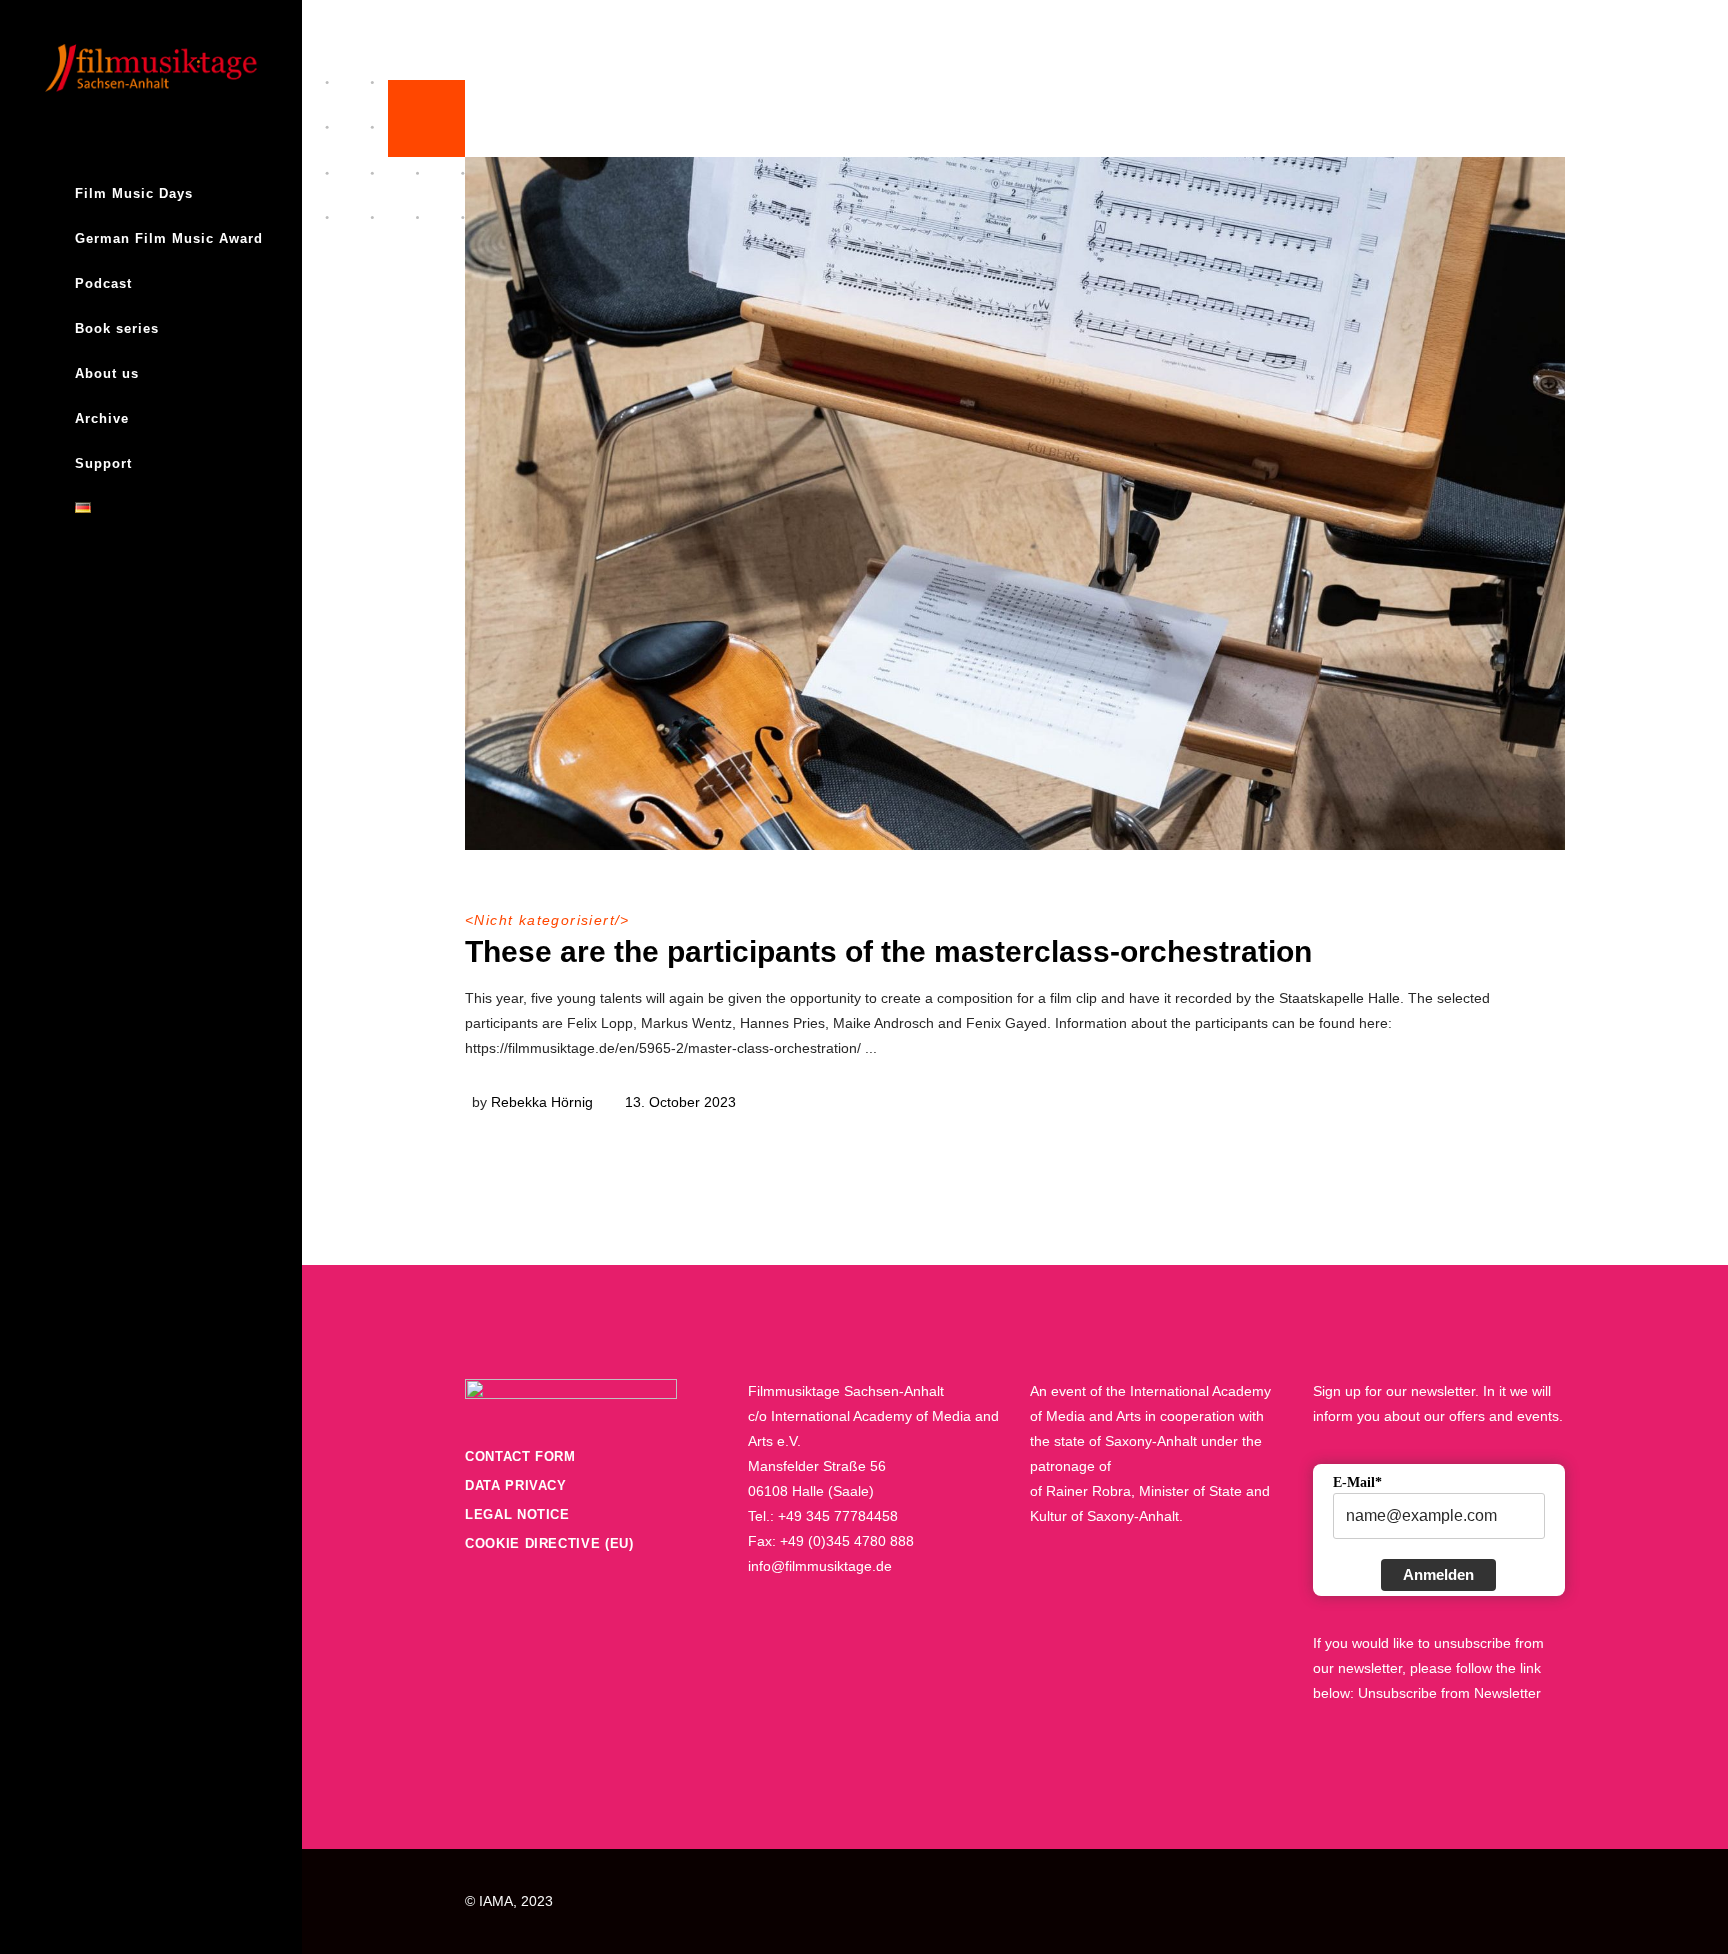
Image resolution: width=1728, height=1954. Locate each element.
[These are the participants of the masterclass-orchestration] (1015, 503)
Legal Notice (517, 1514)
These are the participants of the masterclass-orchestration (888, 951)
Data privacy (516, 1485)
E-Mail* (1357, 1482)
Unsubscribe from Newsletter (1449, 1693)
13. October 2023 (680, 1102)
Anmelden (1438, 1574)
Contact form (520, 1456)
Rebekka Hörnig (542, 1102)
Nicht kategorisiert (544, 920)
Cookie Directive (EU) (549, 1543)
